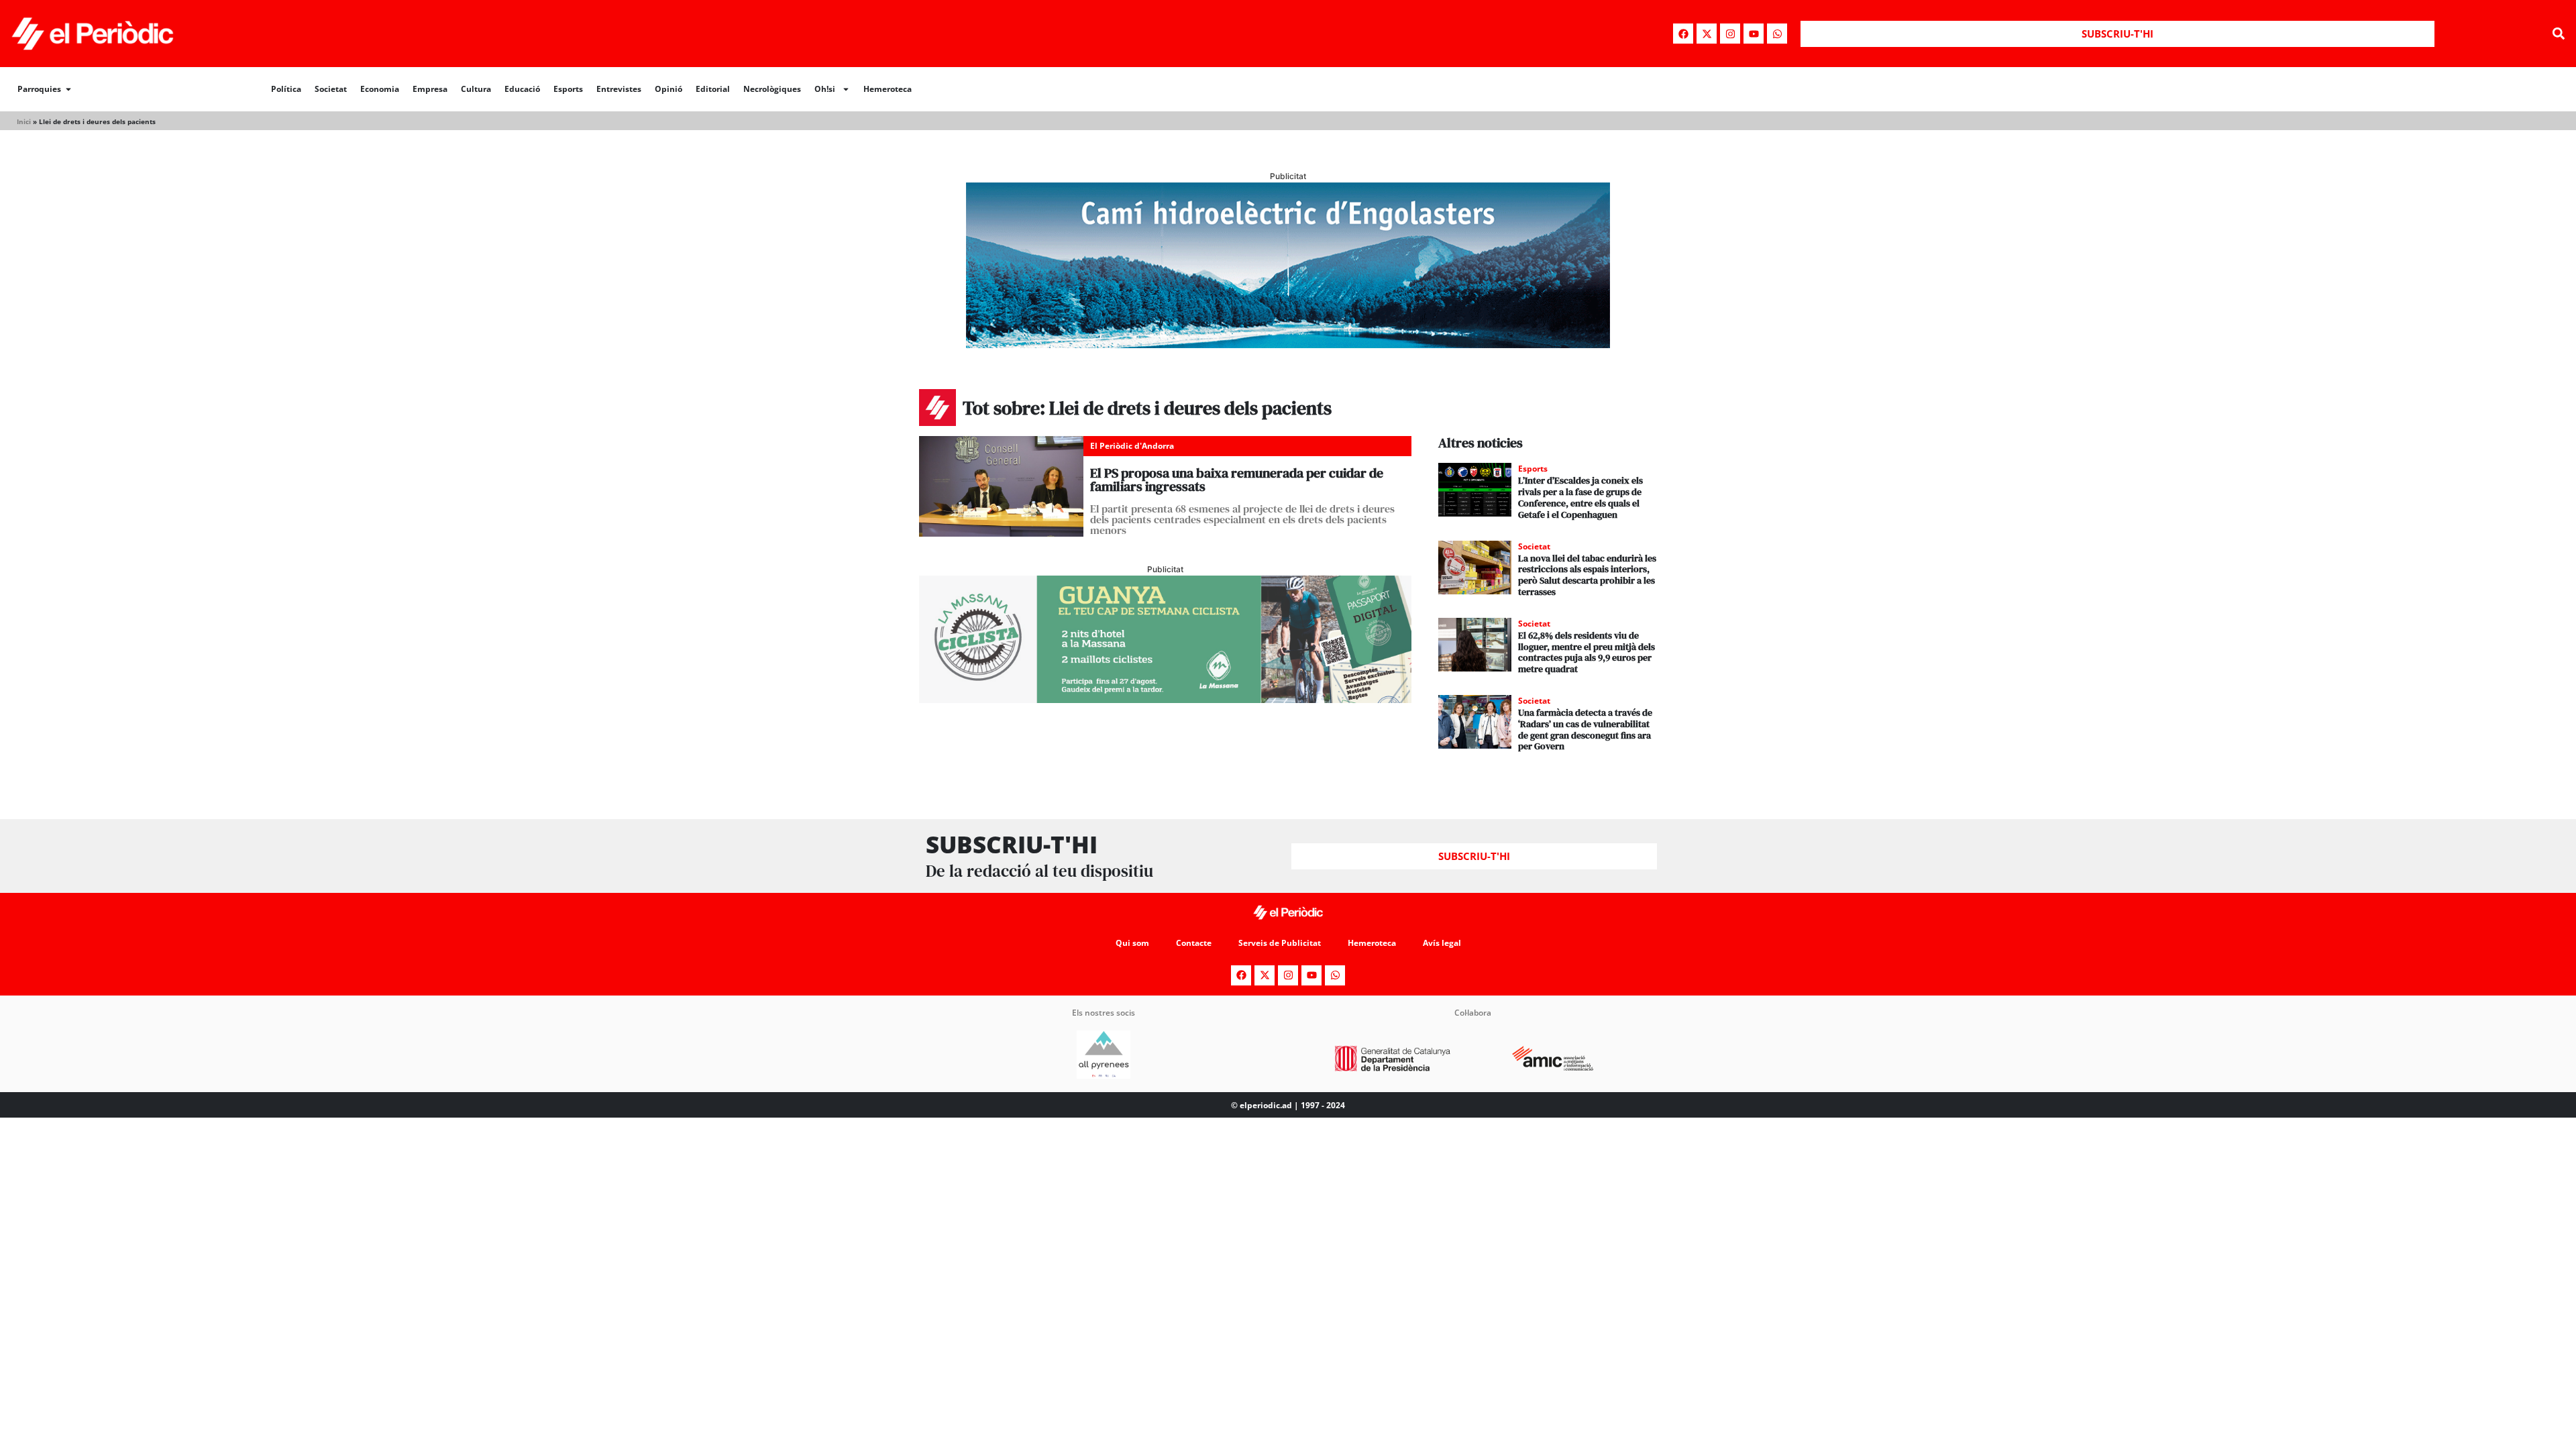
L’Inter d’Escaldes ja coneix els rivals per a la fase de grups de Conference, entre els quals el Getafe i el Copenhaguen (1580, 497)
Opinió (668, 89)
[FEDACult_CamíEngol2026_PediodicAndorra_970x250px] (1288, 344)
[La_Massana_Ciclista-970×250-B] (1165, 699)
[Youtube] (1754, 34)
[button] (2558, 34)
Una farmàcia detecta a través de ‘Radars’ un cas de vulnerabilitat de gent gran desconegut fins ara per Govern (1585, 729)
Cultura (476, 89)
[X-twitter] (1707, 34)
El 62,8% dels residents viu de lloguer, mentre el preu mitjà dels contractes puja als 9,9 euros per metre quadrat (1587, 652)
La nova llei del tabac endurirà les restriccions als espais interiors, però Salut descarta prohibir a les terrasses (1587, 575)
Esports (568, 89)
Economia (380, 89)
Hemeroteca (888, 89)
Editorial (713, 89)
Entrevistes (619, 89)
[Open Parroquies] (68, 89)
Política (286, 89)
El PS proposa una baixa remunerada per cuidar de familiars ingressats (1237, 480)
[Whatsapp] (1777, 34)
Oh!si (825, 89)
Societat (331, 89)
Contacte (1194, 943)
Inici (24, 121)
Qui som (1132, 943)
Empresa (430, 89)
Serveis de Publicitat (1280, 943)
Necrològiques (772, 89)
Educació (522, 89)
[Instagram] (1730, 34)
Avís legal (1442, 943)
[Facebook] (1683, 34)
